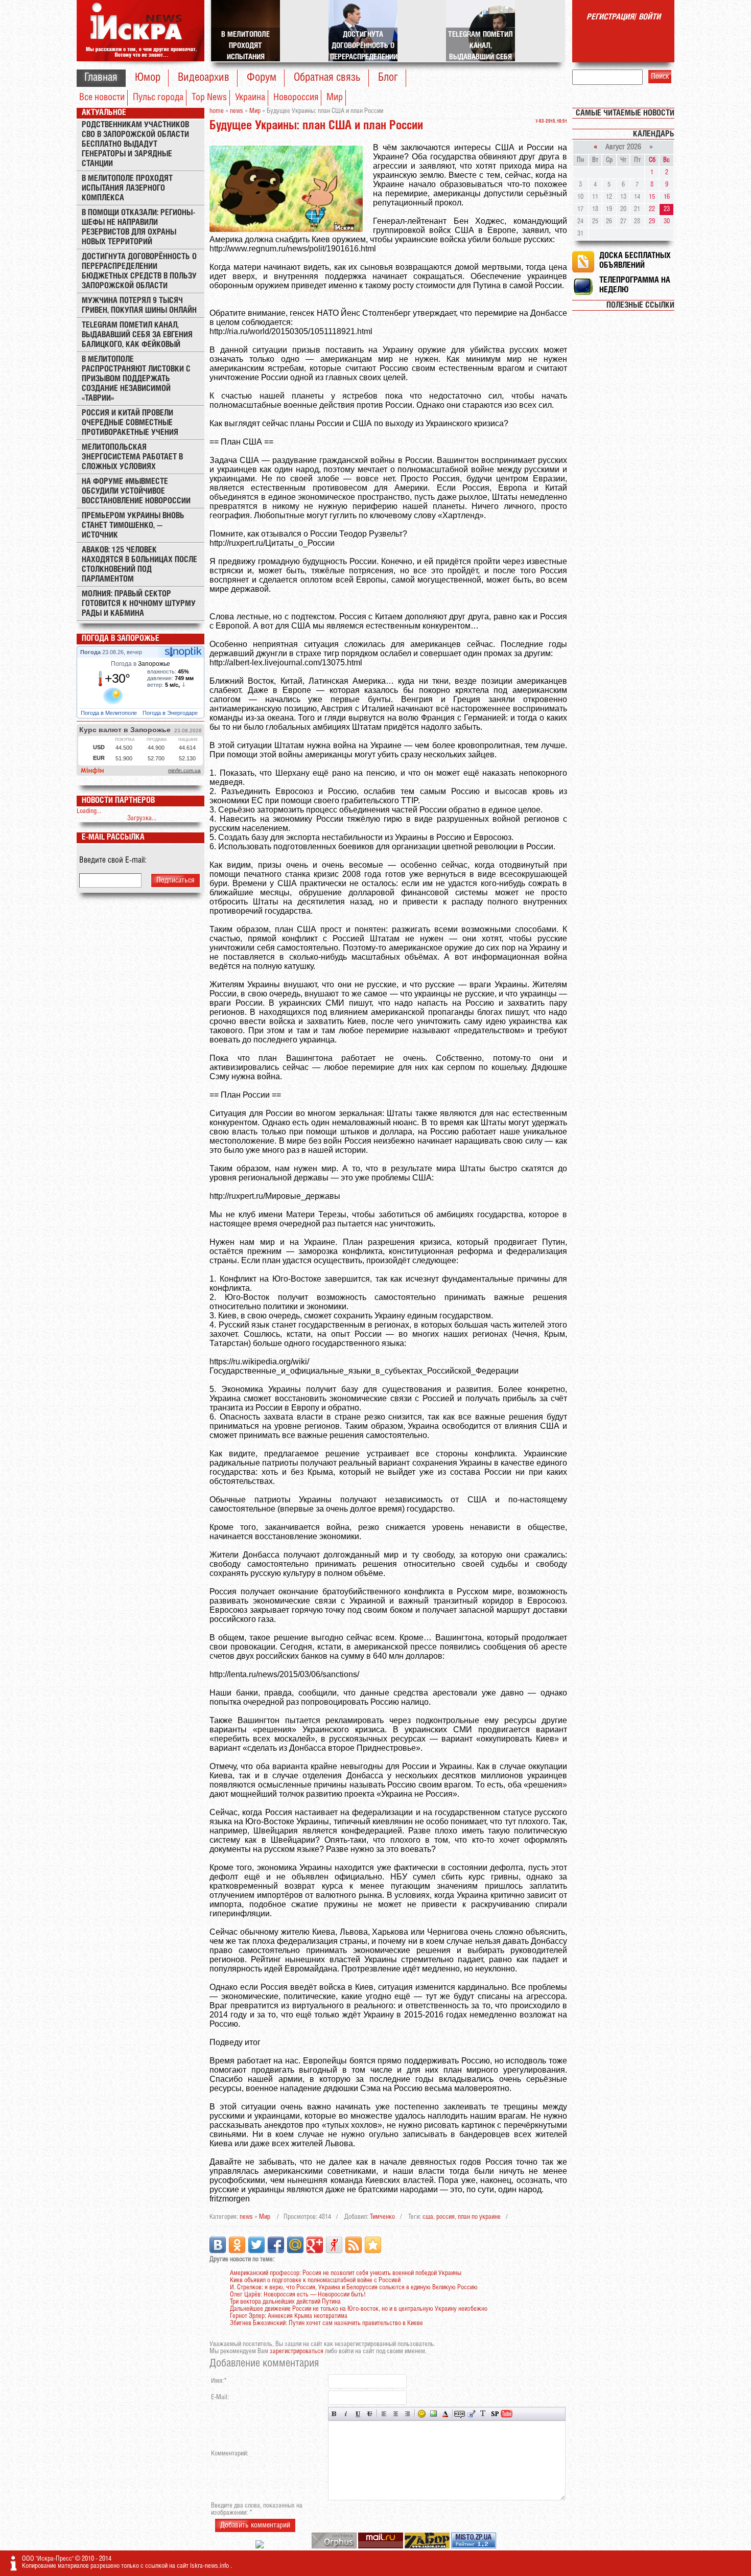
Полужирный (334, 2414)
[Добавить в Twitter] (256, 2245)
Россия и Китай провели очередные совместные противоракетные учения (130, 423)
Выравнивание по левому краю (384, 2414)
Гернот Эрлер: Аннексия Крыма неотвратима (289, 2316)
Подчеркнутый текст (358, 2414)
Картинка (433, 2414)
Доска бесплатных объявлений (635, 261)
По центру (396, 2414)
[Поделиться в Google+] (315, 2245)
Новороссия (296, 98)
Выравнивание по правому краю (407, 2414)
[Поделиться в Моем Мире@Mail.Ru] (295, 2245)
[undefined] (335, 2547)
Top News (209, 98)
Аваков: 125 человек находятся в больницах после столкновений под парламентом (139, 565)
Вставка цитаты (471, 2414)
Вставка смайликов (422, 2414)
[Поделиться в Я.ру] (334, 2245)
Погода (91, 652)
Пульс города (158, 98)
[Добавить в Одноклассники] (237, 2245)
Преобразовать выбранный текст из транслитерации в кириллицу (483, 2414)
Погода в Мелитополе (110, 713)
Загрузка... (142, 818)
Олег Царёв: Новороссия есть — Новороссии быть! (298, 2295)
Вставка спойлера (495, 2414)
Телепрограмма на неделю (635, 285)
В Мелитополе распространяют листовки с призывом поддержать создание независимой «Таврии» (136, 379)
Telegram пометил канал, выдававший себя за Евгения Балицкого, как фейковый (137, 335)
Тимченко (382, 2217)
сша (428, 2217)
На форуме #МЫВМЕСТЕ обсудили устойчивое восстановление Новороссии (136, 491)
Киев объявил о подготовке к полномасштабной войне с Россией (315, 2280)
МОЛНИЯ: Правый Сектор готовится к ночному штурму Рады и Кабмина (139, 604)
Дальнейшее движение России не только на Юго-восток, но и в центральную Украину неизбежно (359, 2309)
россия (445, 2217)
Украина (250, 98)
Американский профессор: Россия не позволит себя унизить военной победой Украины (346, 2273)
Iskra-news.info (210, 2566)
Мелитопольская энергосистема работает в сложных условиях (132, 457)
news (246, 2217)
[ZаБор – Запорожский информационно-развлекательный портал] (428, 2547)
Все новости (102, 98)
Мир (335, 98)
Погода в (140, 664)
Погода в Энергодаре (171, 713)
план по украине (479, 2217)
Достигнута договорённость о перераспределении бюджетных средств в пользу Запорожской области (139, 271)
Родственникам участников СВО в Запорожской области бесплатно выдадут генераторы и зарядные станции (135, 144)
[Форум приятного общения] (260, 2547)
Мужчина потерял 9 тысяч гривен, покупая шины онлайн (139, 306)
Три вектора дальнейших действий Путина (285, 2302)
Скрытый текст (460, 2414)
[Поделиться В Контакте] (218, 2245)
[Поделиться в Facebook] (276, 2245)
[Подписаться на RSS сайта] (354, 2245)
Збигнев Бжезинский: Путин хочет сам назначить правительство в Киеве (326, 2323)
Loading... (89, 811)
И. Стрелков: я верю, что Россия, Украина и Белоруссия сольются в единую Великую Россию (354, 2288)
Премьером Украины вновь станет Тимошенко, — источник (133, 526)
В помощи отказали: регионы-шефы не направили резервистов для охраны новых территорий (138, 227)
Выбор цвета (445, 2414)
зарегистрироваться (297, 2351)
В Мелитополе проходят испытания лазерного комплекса (127, 188)
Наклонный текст (346, 2414)
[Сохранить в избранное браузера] (373, 2245)
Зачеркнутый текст (370, 2414)
